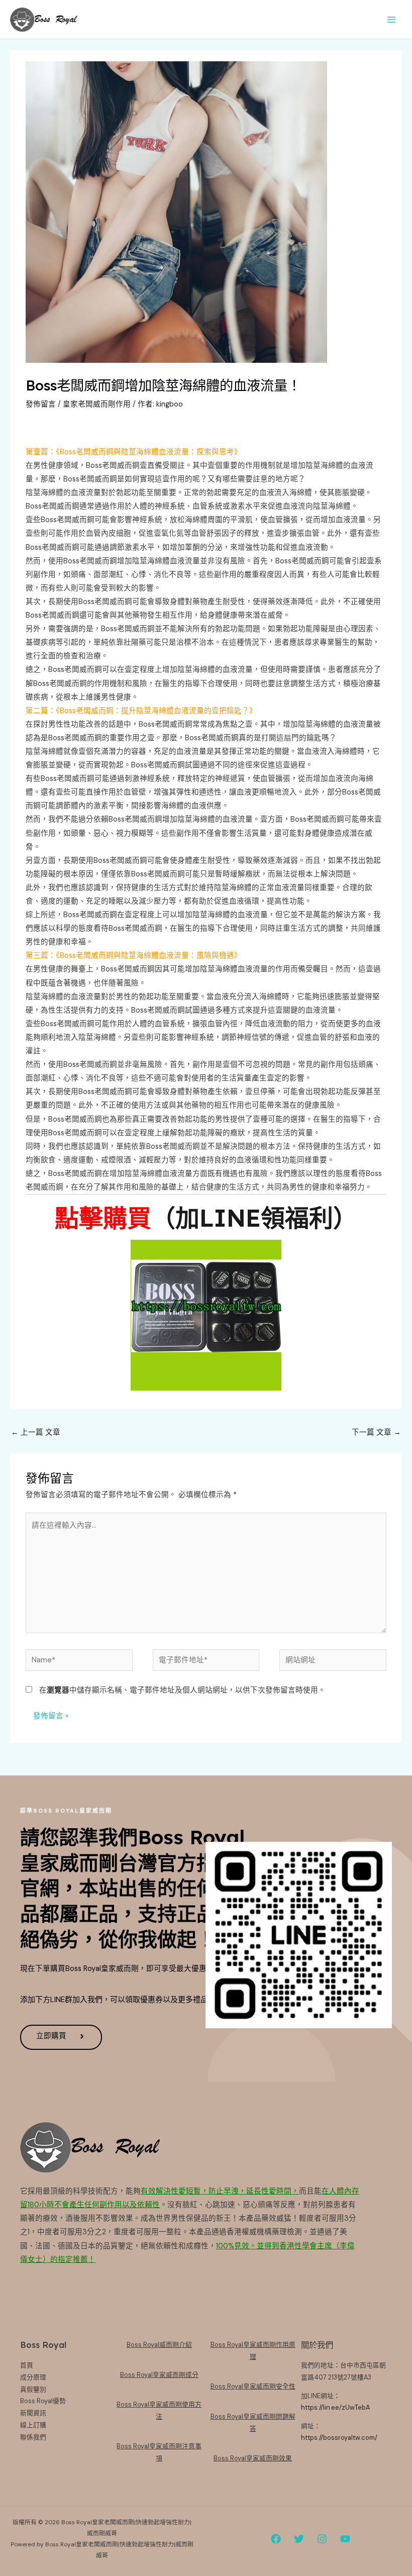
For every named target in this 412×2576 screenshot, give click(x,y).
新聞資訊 (33, 2413)
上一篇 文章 (36, 1432)
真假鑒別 (33, 2389)
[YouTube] (345, 2539)
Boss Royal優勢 (43, 2401)
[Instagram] (322, 2539)
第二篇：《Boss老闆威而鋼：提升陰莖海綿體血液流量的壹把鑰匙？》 (141, 711)
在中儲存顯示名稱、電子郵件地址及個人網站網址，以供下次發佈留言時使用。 (182, 1690)
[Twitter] (299, 2539)
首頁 (27, 2365)
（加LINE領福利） (254, 1218)
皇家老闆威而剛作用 (97, 404)
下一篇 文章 (376, 1432)
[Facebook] (276, 2539)
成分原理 (33, 2377)
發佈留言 (41, 404)
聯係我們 (33, 2437)
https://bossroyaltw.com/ (339, 2438)
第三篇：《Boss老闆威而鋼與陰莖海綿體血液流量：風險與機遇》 (134, 956)
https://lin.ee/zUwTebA (335, 2407)
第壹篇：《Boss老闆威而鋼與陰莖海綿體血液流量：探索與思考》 (134, 452)
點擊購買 (103, 1218)
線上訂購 (33, 2425)
